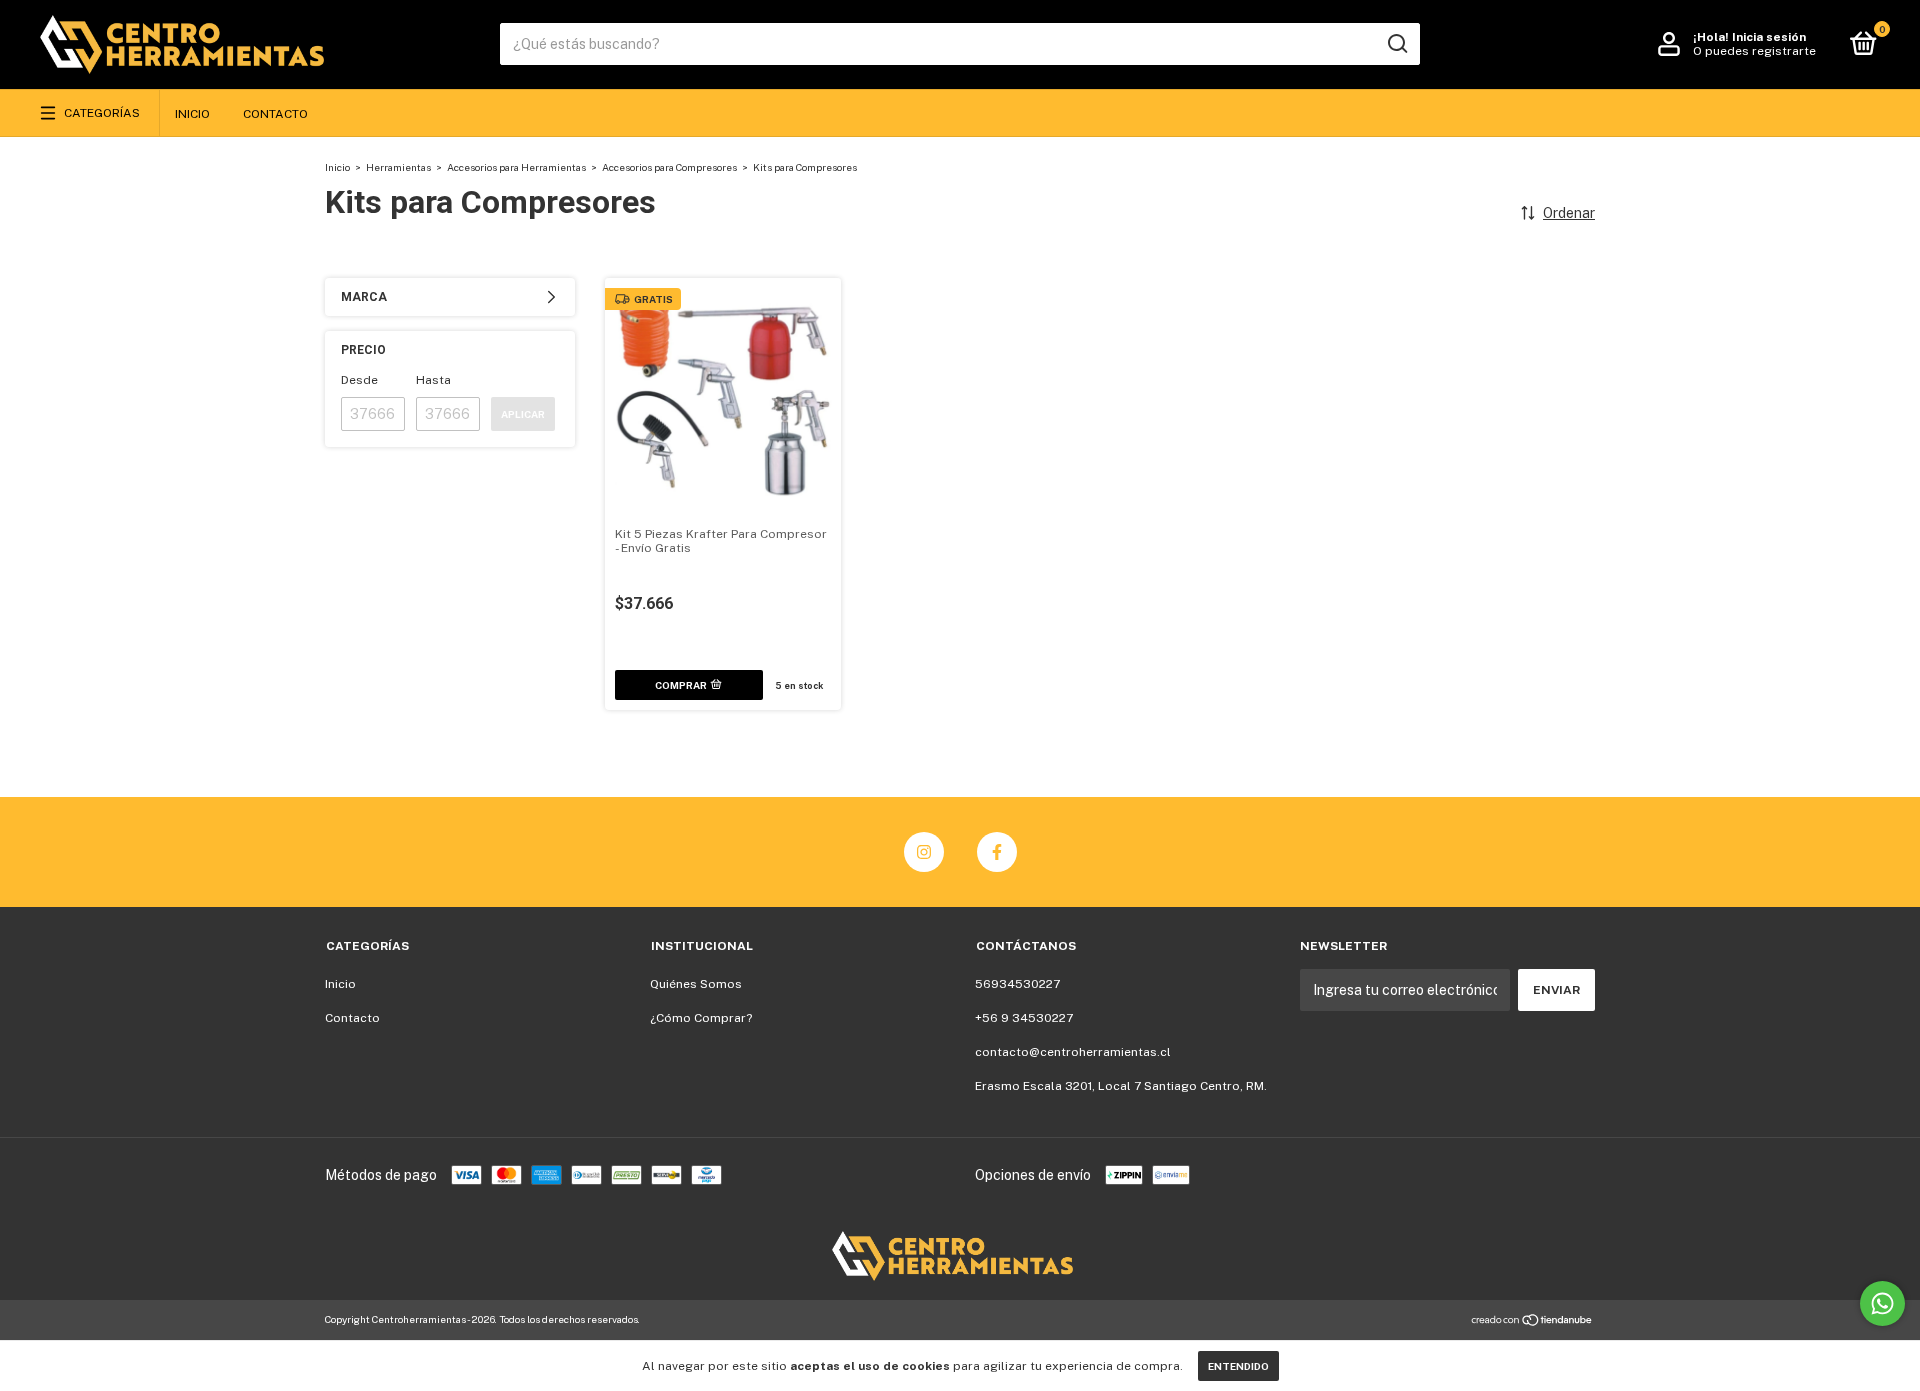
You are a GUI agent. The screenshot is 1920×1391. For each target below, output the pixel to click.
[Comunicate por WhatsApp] (1882, 1303)
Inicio (192, 114)
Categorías (102, 113)
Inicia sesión (1769, 37)
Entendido (1238, 1366)
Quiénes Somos (696, 984)
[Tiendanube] (1532, 1322)
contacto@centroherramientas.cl (1073, 1052)
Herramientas (398, 167)
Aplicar (523, 414)
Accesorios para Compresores (669, 167)
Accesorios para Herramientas (516, 167)
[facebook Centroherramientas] (997, 852)
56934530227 (1017, 984)
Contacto (275, 114)
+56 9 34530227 (1024, 1018)
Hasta (433, 380)
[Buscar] (1396, 44)
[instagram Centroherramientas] (924, 852)
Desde (359, 380)
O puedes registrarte (1754, 51)
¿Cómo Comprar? (701, 1018)
